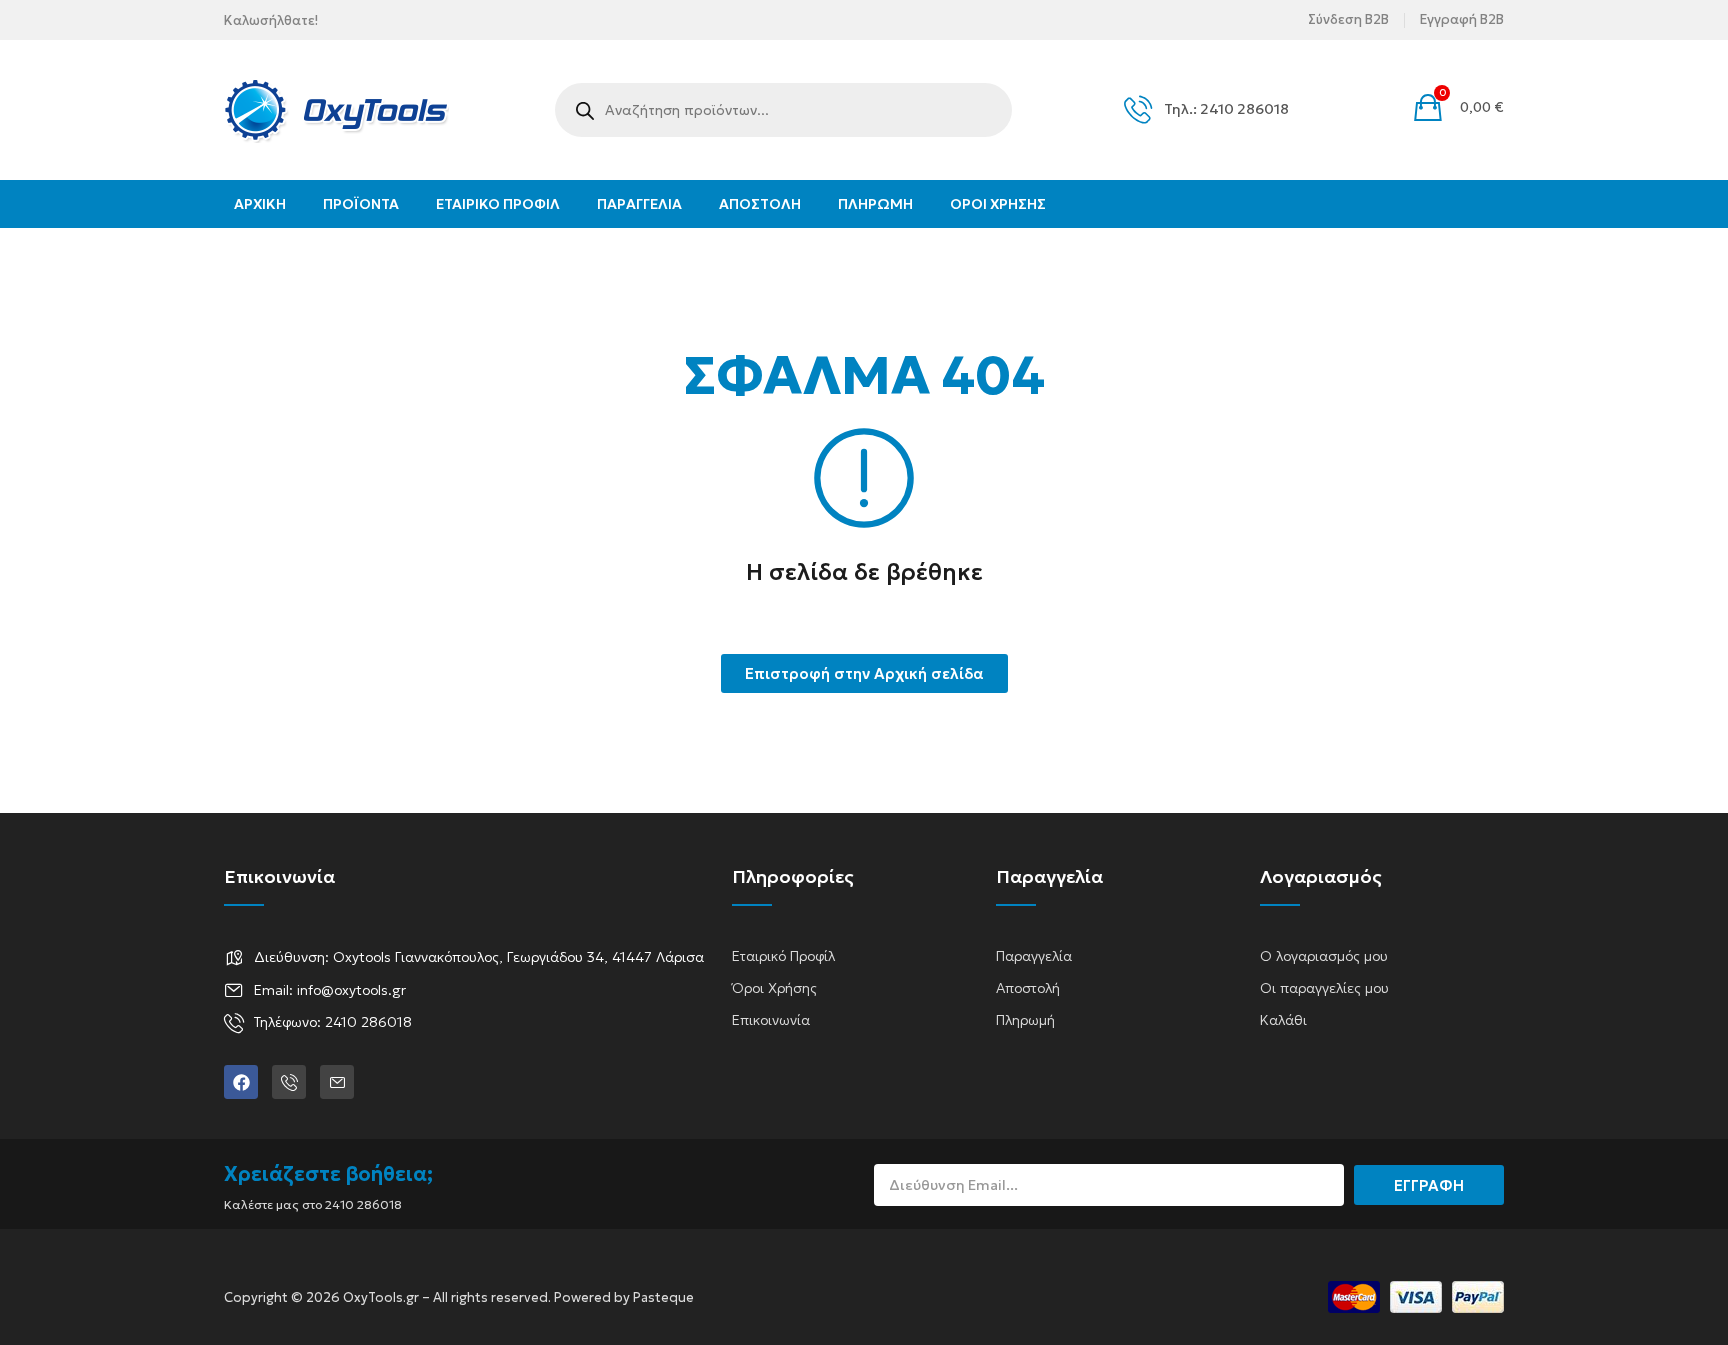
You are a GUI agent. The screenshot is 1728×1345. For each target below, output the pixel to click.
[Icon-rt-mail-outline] (337, 1082)
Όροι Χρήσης (774, 988)
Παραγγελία (1034, 956)
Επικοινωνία (771, 1020)
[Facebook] (241, 1082)
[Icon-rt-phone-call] (289, 1082)
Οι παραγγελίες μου (1324, 988)
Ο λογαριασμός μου (1324, 956)
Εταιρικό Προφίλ (783, 956)
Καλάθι (1283, 1020)
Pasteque (663, 1297)
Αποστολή (1028, 988)
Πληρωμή (1025, 1020)
